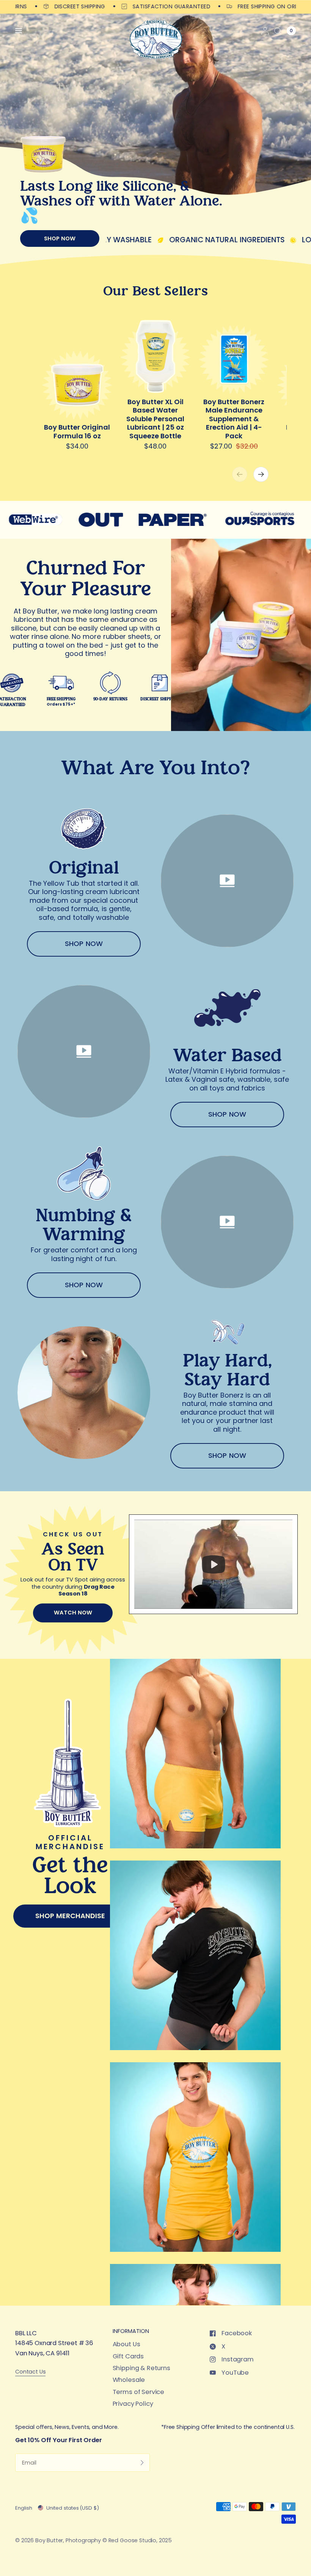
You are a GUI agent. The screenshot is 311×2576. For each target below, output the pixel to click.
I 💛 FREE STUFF (155, 1365)
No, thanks (155, 1388)
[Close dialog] (241, 1182)
